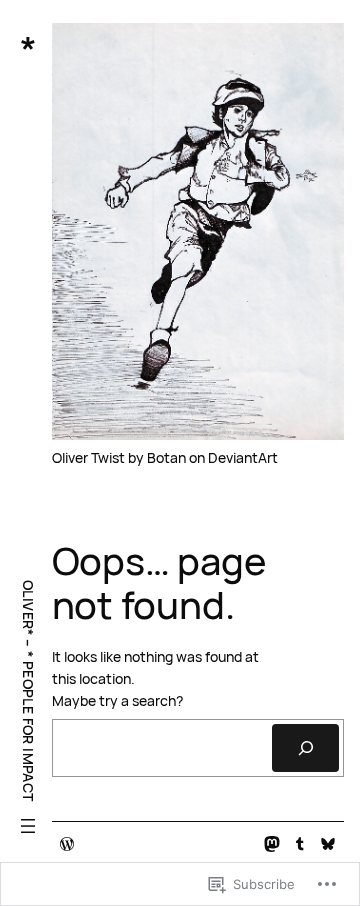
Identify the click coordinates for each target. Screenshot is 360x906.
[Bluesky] (328, 844)
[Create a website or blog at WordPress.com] (67, 844)
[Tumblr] (300, 844)
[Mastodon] (272, 844)
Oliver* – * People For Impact (28, 691)
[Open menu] (28, 826)
